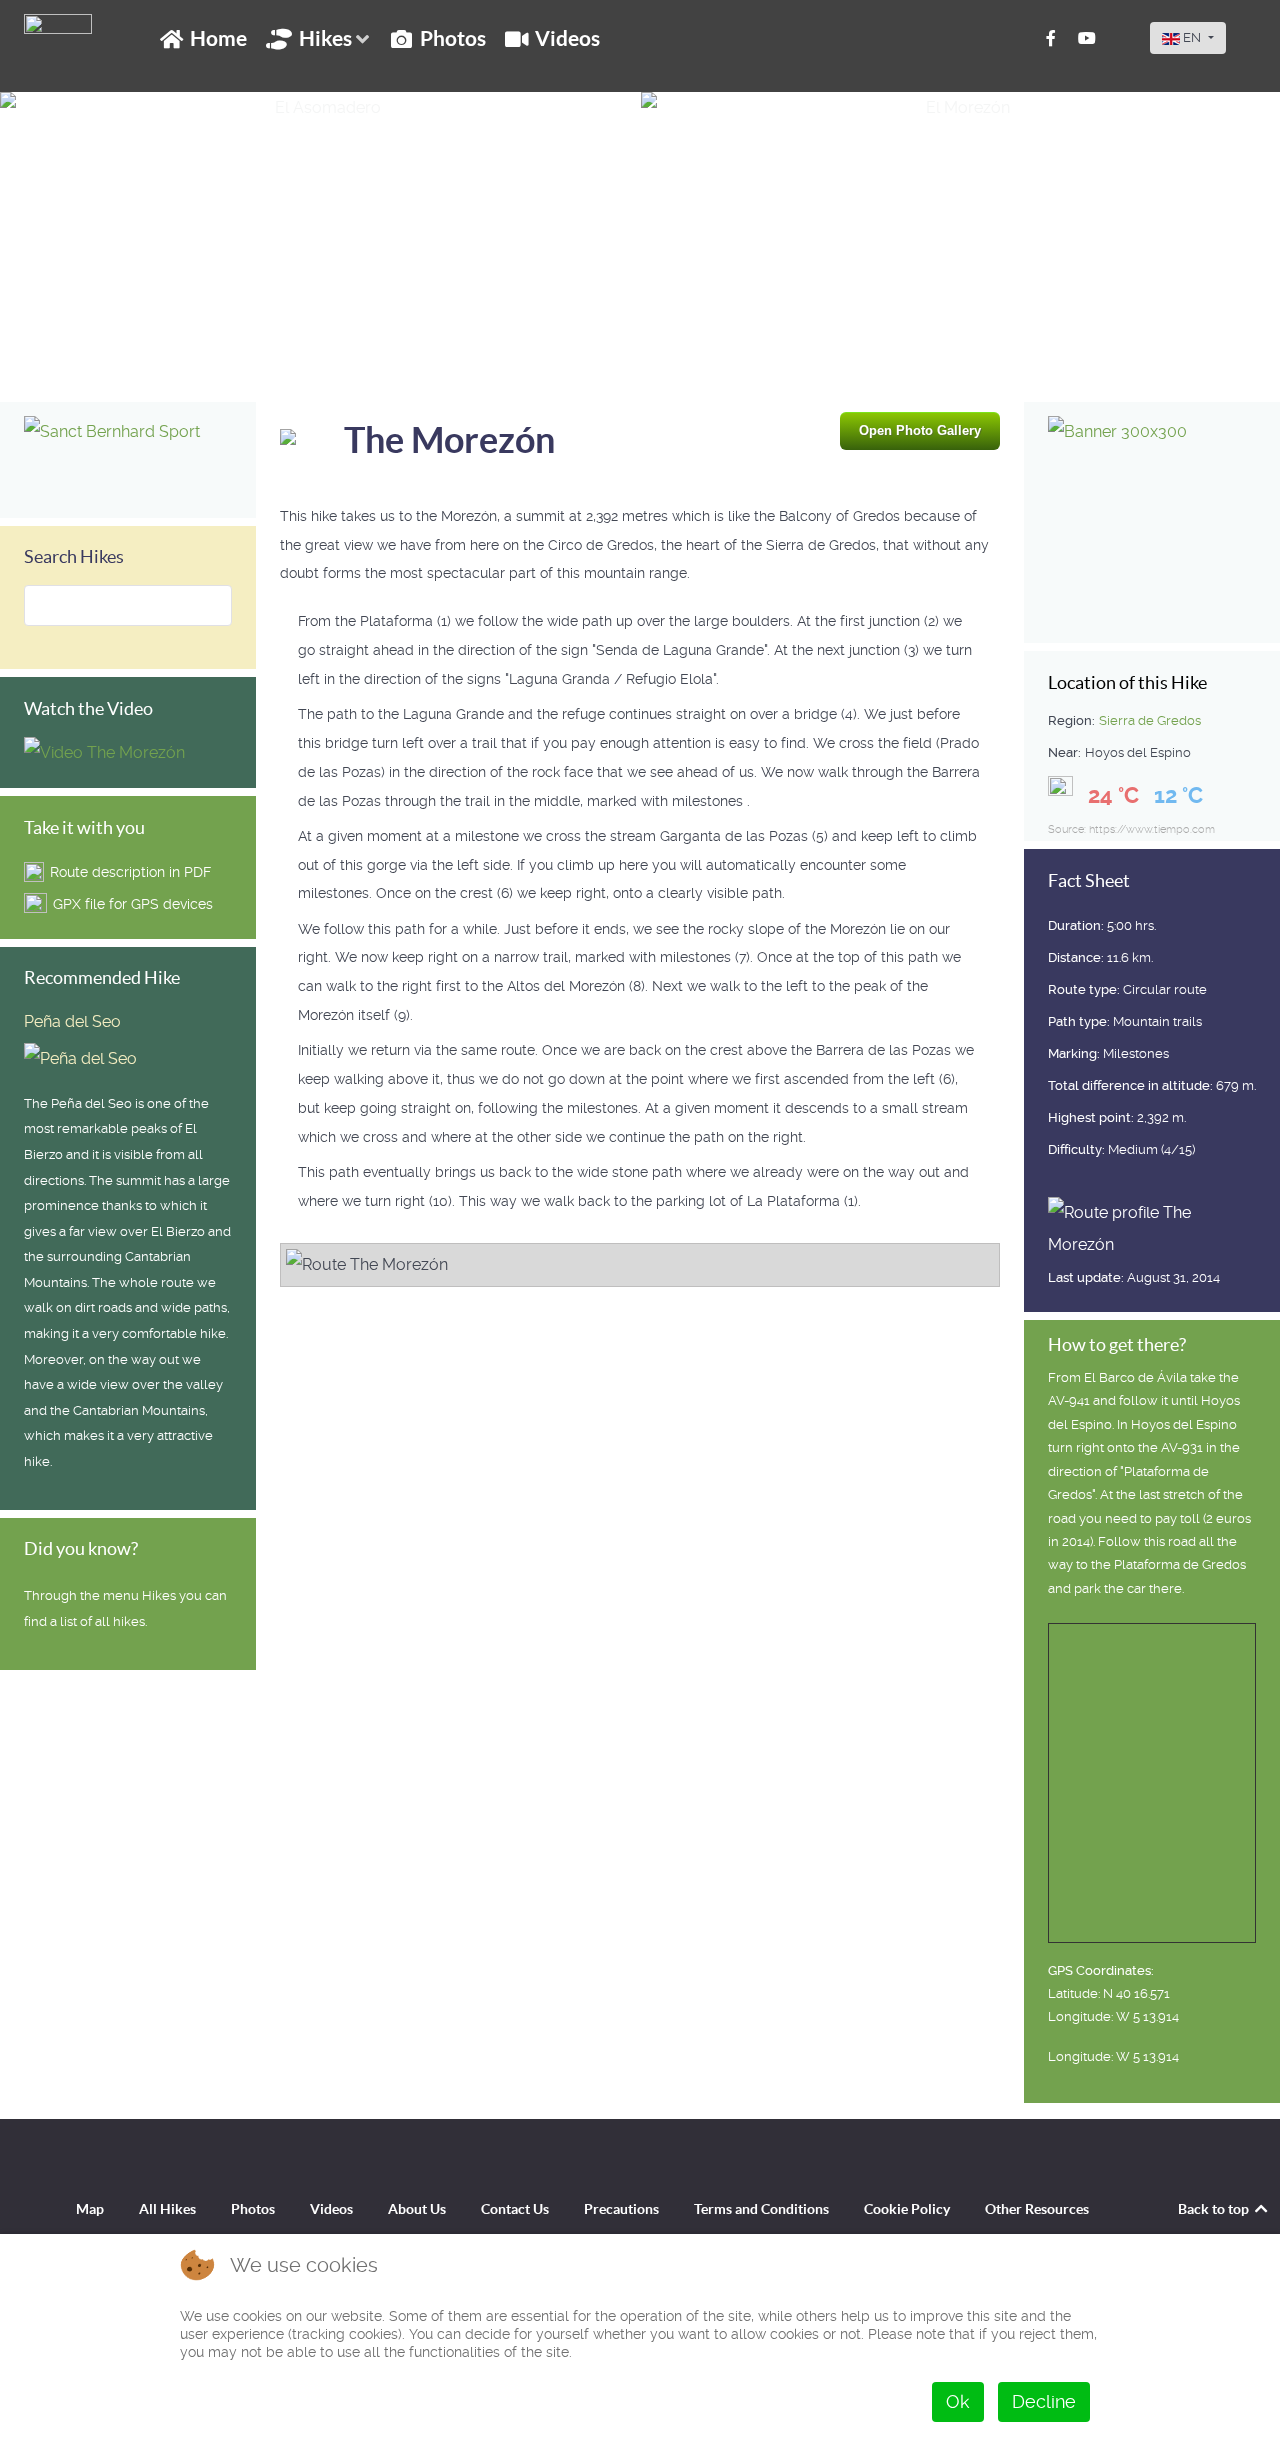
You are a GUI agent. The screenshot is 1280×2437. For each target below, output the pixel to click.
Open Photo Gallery (920, 430)
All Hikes (167, 2209)
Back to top (1215, 2209)
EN (1192, 37)
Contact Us (515, 2209)
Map (90, 2209)
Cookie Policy (907, 2209)
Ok (958, 2401)
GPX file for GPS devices (133, 904)
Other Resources (1037, 2209)
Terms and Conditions (761, 2209)
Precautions (621, 2209)
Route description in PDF (130, 872)
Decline (1044, 2401)
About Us (417, 2209)
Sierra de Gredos (1150, 720)
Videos (331, 2209)
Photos (253, 2209)
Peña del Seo (72, 1021)
